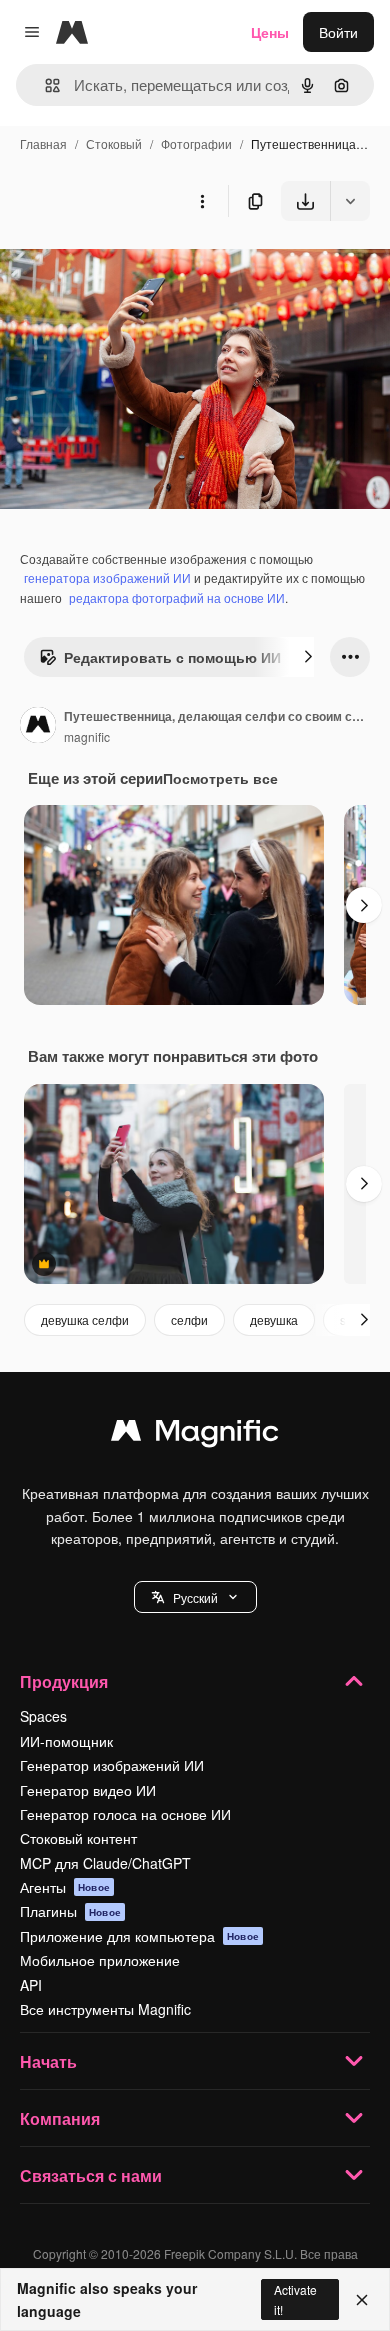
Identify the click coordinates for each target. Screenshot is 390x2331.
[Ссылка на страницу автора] (38, 727)
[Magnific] (195, 1435)
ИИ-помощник (66, 1741)
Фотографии (196, 143)
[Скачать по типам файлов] (350, 201)
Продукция (64, 1681)
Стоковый (114, 143)
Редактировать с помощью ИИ (172, 657)
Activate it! (295, 2299)
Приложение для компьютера (139, 1936)
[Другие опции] (202, 201)
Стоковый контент (78, 1838)
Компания (60, 2118)
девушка (274, 1319)
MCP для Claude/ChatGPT (105, 1863)
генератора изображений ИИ (107, 577)
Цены (270, 32)
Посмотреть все (220, 778)
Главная (43, 143)
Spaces (43, 1716)
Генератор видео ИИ (88, 1790)
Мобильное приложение (100, 1960)
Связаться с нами (91, 2175)
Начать (48, 2061)
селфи (189, 1319)
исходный (134, 267)
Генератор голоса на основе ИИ (125, 1814)
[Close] (362, 2300)
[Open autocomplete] (44, 85)
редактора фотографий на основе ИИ (177, 597)
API (31, 1985)
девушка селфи (85, 1319)
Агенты (65, 1887)
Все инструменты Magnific (105, 2009)
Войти (338, 32)
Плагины (70, 1911)
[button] (195, 1597)
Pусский (195, 1597)
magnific (87, 736)
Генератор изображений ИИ (112, 1765)
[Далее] (308, 657)
